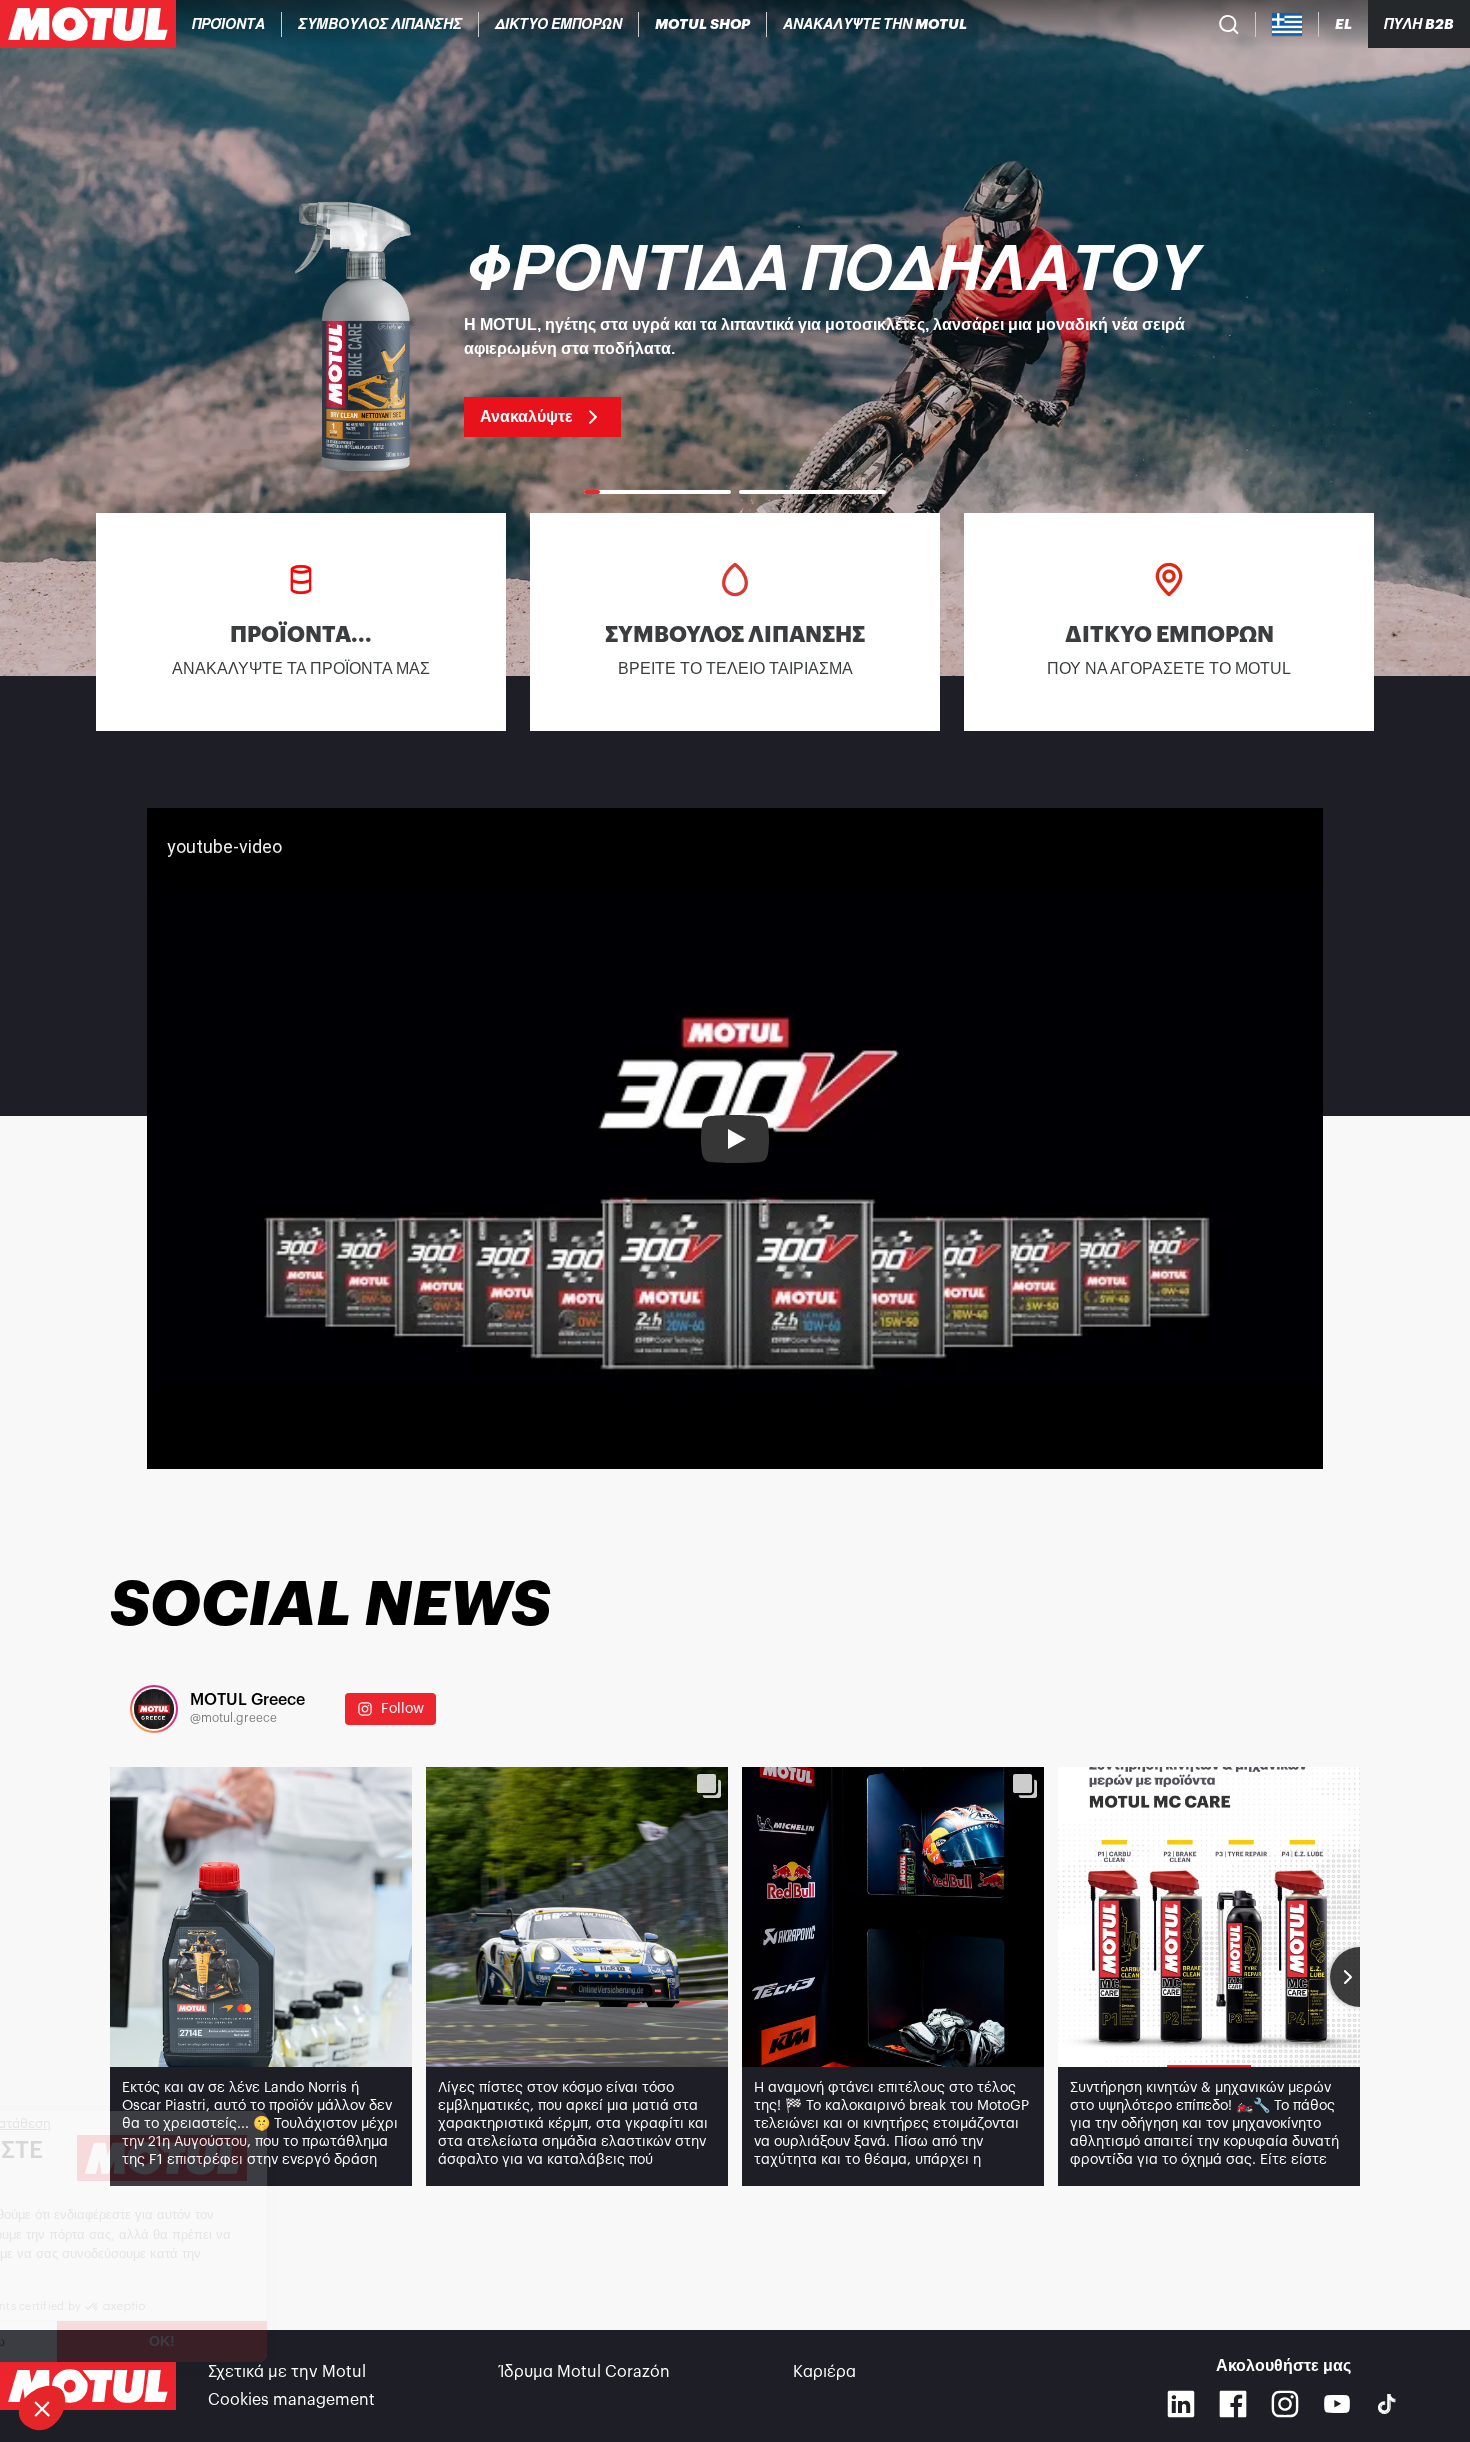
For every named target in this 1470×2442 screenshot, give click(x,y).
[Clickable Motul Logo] (88, 24)
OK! (335, 2341)
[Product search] (1229, 24)
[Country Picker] (1287, 24)
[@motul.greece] (154, 1709)
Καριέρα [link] (824, 2372)
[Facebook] (1233, 2404)
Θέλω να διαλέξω (124, 2341)
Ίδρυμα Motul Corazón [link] (585, 2372)
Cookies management (291, 2400)
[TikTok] (1387, 2404)
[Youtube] (1337, 2404)
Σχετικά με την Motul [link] (287, 2372)
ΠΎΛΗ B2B (1419, 24)
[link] (703, 24)
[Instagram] (1285, 2404)
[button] (42, 2408)
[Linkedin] (1181, 2404)
